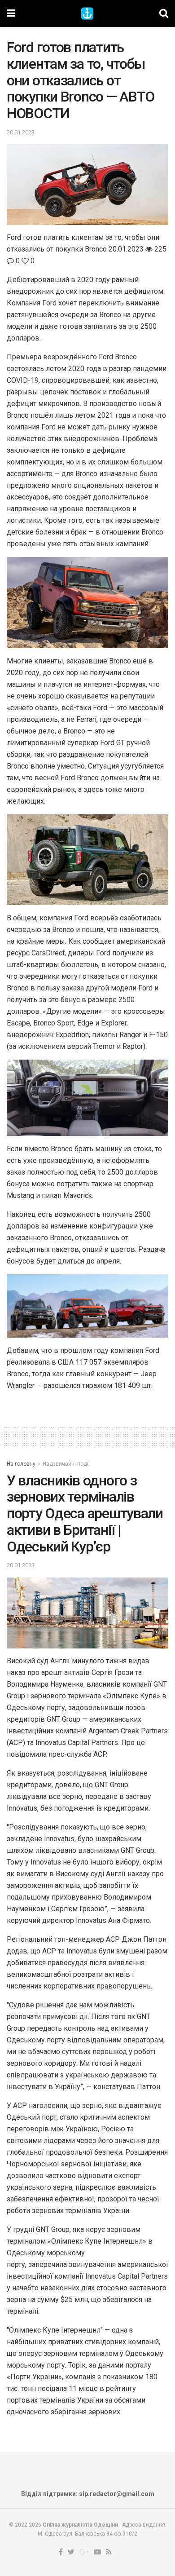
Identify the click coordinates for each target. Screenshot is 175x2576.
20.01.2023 (21, 132)
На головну (21, 1464)
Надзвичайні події (66, 1464)
